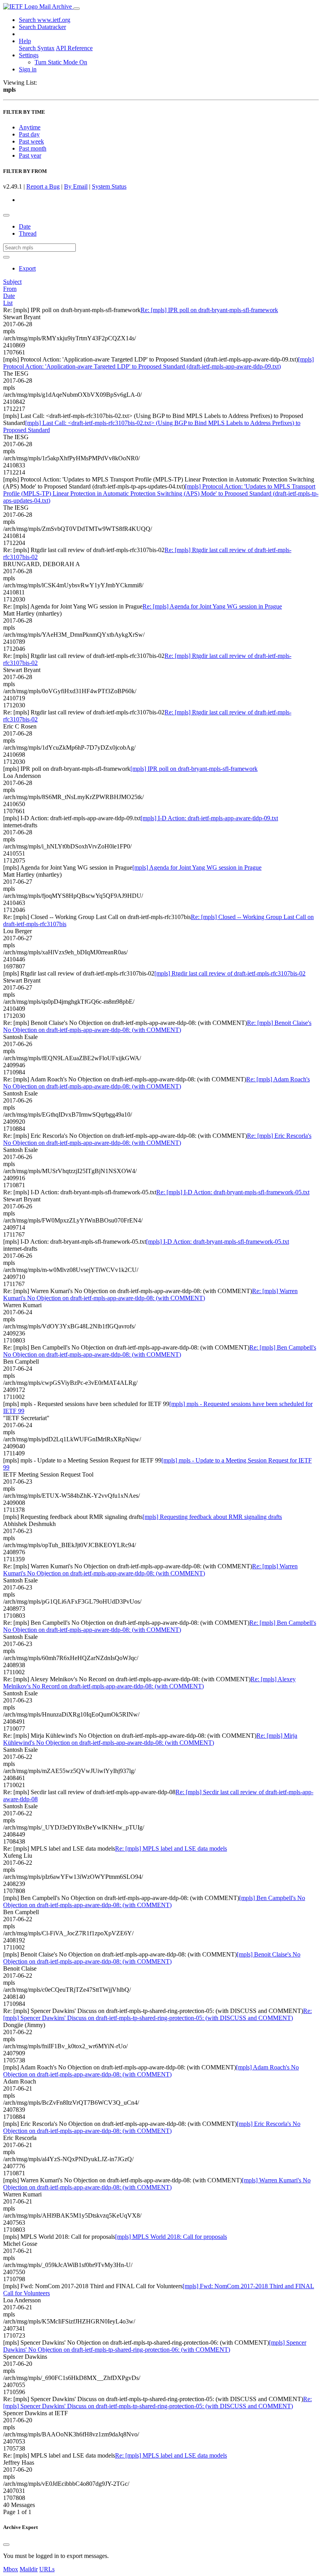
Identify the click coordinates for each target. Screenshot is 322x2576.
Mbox (11, 2569)
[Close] (6, 2545)
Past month (33, 148)
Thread (28, 233)
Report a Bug (43, 186)
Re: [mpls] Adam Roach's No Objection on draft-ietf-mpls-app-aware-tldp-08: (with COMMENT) (156, 1083)
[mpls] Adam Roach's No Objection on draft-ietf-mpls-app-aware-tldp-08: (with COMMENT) (151, 2071)
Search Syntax (37, 48)
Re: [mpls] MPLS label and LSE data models (171, 1848)
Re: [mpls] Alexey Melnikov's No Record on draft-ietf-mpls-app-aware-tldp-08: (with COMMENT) (149, 1683)
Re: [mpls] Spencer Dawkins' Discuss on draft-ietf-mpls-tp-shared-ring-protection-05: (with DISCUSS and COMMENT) (157, 2014)
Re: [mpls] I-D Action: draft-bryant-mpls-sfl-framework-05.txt (233, 1192)
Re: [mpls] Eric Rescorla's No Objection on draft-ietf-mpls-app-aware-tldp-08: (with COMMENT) (157, 1139)
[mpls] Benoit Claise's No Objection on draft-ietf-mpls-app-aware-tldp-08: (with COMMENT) (152, 1958)
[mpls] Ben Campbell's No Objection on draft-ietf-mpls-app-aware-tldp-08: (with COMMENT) (154, 1901)
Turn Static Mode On (61, 62)
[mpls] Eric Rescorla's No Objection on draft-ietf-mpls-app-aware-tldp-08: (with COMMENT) (152, 2127)
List (8, 303)
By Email (76, 186)
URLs (47, 2569)
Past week (31, 141)
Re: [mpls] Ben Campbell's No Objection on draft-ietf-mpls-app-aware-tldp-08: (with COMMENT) (160, 1351)
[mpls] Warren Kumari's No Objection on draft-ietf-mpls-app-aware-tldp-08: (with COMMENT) (157, 2184)
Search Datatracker (42, 27)
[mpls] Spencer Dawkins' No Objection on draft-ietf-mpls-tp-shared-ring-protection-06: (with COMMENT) (155, 2346)
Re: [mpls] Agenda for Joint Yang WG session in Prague (212, 606)
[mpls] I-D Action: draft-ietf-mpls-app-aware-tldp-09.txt (209, 818)
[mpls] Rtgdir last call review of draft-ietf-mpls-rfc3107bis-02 (230, 973)
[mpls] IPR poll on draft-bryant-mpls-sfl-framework (194, 769)
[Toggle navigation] (77, 9)
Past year (30, 155)
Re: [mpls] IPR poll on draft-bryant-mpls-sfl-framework (209, 310)
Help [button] (25, 41)
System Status (109, 186)
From (10, 289)
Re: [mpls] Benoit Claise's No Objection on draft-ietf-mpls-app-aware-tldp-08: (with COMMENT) (157, 1026)
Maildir (29, 2569)
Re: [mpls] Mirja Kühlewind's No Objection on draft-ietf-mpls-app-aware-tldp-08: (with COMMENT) (150, 1739)
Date (25, 226)
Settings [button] (29, 55)
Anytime (30, 127)
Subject (12, 282)
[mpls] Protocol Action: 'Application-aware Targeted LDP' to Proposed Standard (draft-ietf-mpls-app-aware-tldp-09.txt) (158, 363)
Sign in (28, 69)
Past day (29, 134)
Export (27, 268)
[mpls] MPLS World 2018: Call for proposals (171, 2237)
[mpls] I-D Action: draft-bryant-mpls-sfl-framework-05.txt (218, 1242)
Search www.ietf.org (45, 20)
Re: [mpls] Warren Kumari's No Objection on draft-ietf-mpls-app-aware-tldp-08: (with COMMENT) (150, 1294)
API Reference (74, 48)
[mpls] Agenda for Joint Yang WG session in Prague (197, 867)
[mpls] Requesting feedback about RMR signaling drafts (212, 1517)
